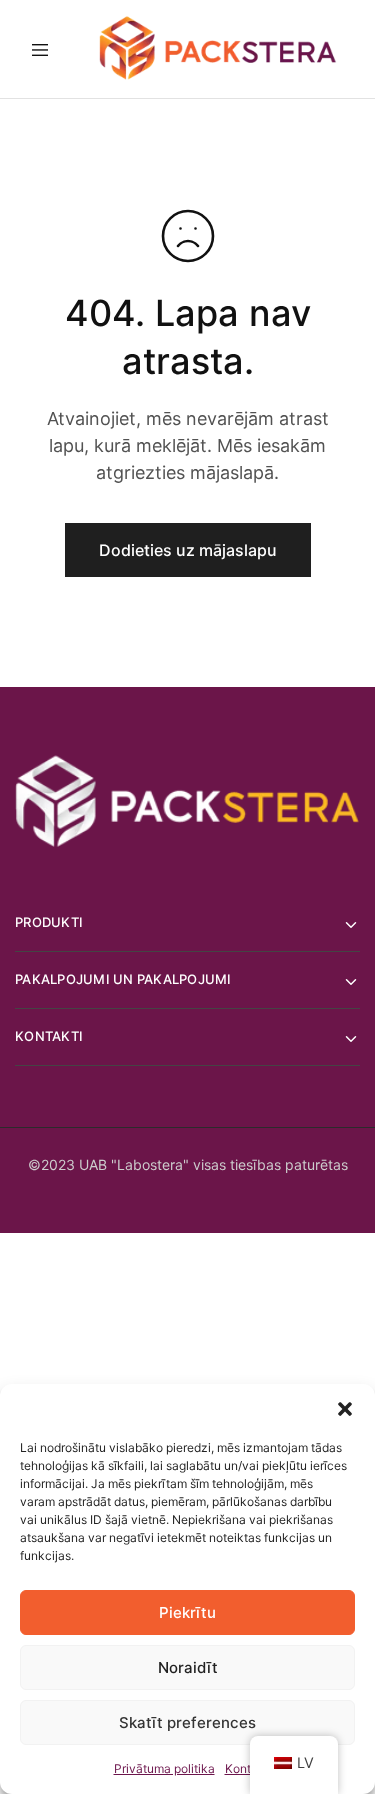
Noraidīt (188, 1667)
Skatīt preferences (187, 1722)
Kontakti (248, 1768)
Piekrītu (187, 1612)
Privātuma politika (164, 1768)
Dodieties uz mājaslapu (188, 550)
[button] (345, 1409)
